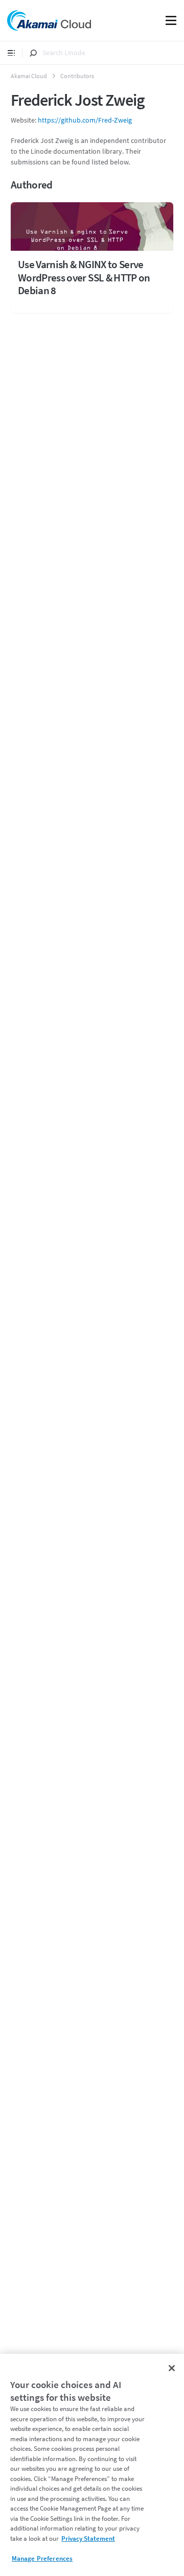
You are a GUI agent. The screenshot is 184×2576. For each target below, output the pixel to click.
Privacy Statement (88, 2538)
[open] (11, 53)
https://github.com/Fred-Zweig (85, 120)
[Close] (172, 2368)
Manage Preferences (42, 2558)
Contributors (77, 76)
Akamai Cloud (29, 76)
